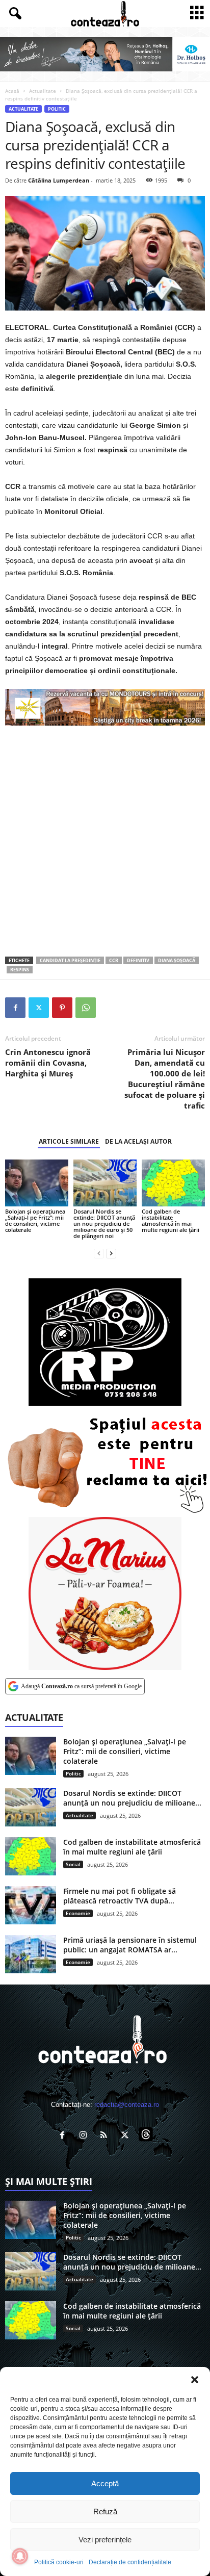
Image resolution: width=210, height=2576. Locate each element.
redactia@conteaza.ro (127, 2105)
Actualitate (43, 91)
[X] (39, 1008)
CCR (114, 960)
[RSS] (106, 2136)
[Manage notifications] (20, 2556)
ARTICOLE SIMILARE (69, 1141)
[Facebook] (15, 1008)
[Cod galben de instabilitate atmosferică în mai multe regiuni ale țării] (173, 1183)
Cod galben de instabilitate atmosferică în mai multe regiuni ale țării (170, 1220)
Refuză (105, 2511)
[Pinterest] (62, 1008)
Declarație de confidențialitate (130, 2562)
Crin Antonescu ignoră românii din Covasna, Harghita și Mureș (48, 1063)
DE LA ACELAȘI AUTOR (138, 1141)
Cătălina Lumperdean (59, 180)
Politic (57, 109)
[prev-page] (99, 1253)
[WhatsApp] (86, 1008)
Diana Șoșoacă (177, 960)
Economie (78, 1913)
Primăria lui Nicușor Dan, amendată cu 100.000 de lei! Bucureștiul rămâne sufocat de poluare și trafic (165, 1079)
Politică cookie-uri (59, 2562)
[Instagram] (85, 2136)
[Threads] (147, 2136)
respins (20, 970)
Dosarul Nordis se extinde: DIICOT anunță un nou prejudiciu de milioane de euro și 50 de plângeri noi (104, 1223)
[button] (195, 2380)
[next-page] (111, 1253)
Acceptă (105, 2483)
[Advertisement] (105, 841)
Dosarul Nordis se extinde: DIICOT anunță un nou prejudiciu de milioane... (132, 1798)
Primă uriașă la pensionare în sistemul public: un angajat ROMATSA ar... (130, 1945)
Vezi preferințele (105, 2540)
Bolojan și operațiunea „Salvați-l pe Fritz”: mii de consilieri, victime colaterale (35, 1220)
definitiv (138, 960)
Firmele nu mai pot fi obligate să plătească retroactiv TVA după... (120, 1896)
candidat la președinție (70, 960)
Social (73, 1864)
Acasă (12, 91)
